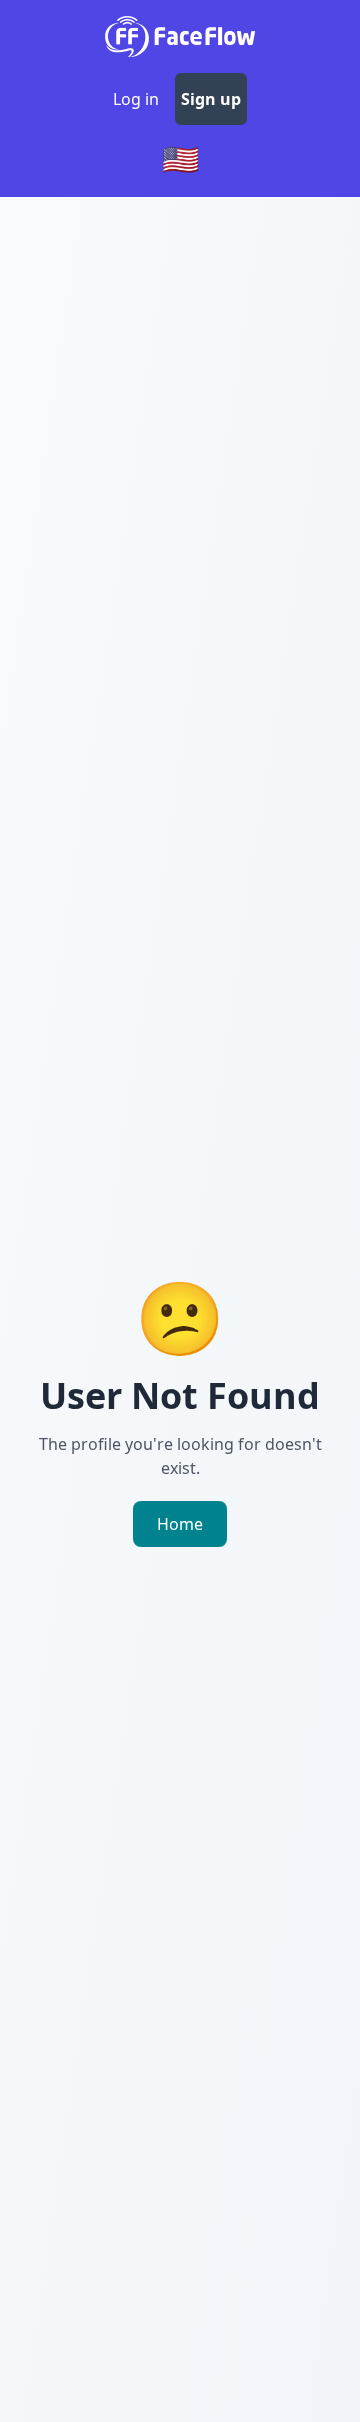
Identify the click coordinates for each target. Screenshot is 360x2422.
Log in (136, 99)
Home (180, 1524)
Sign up (211, 99)
